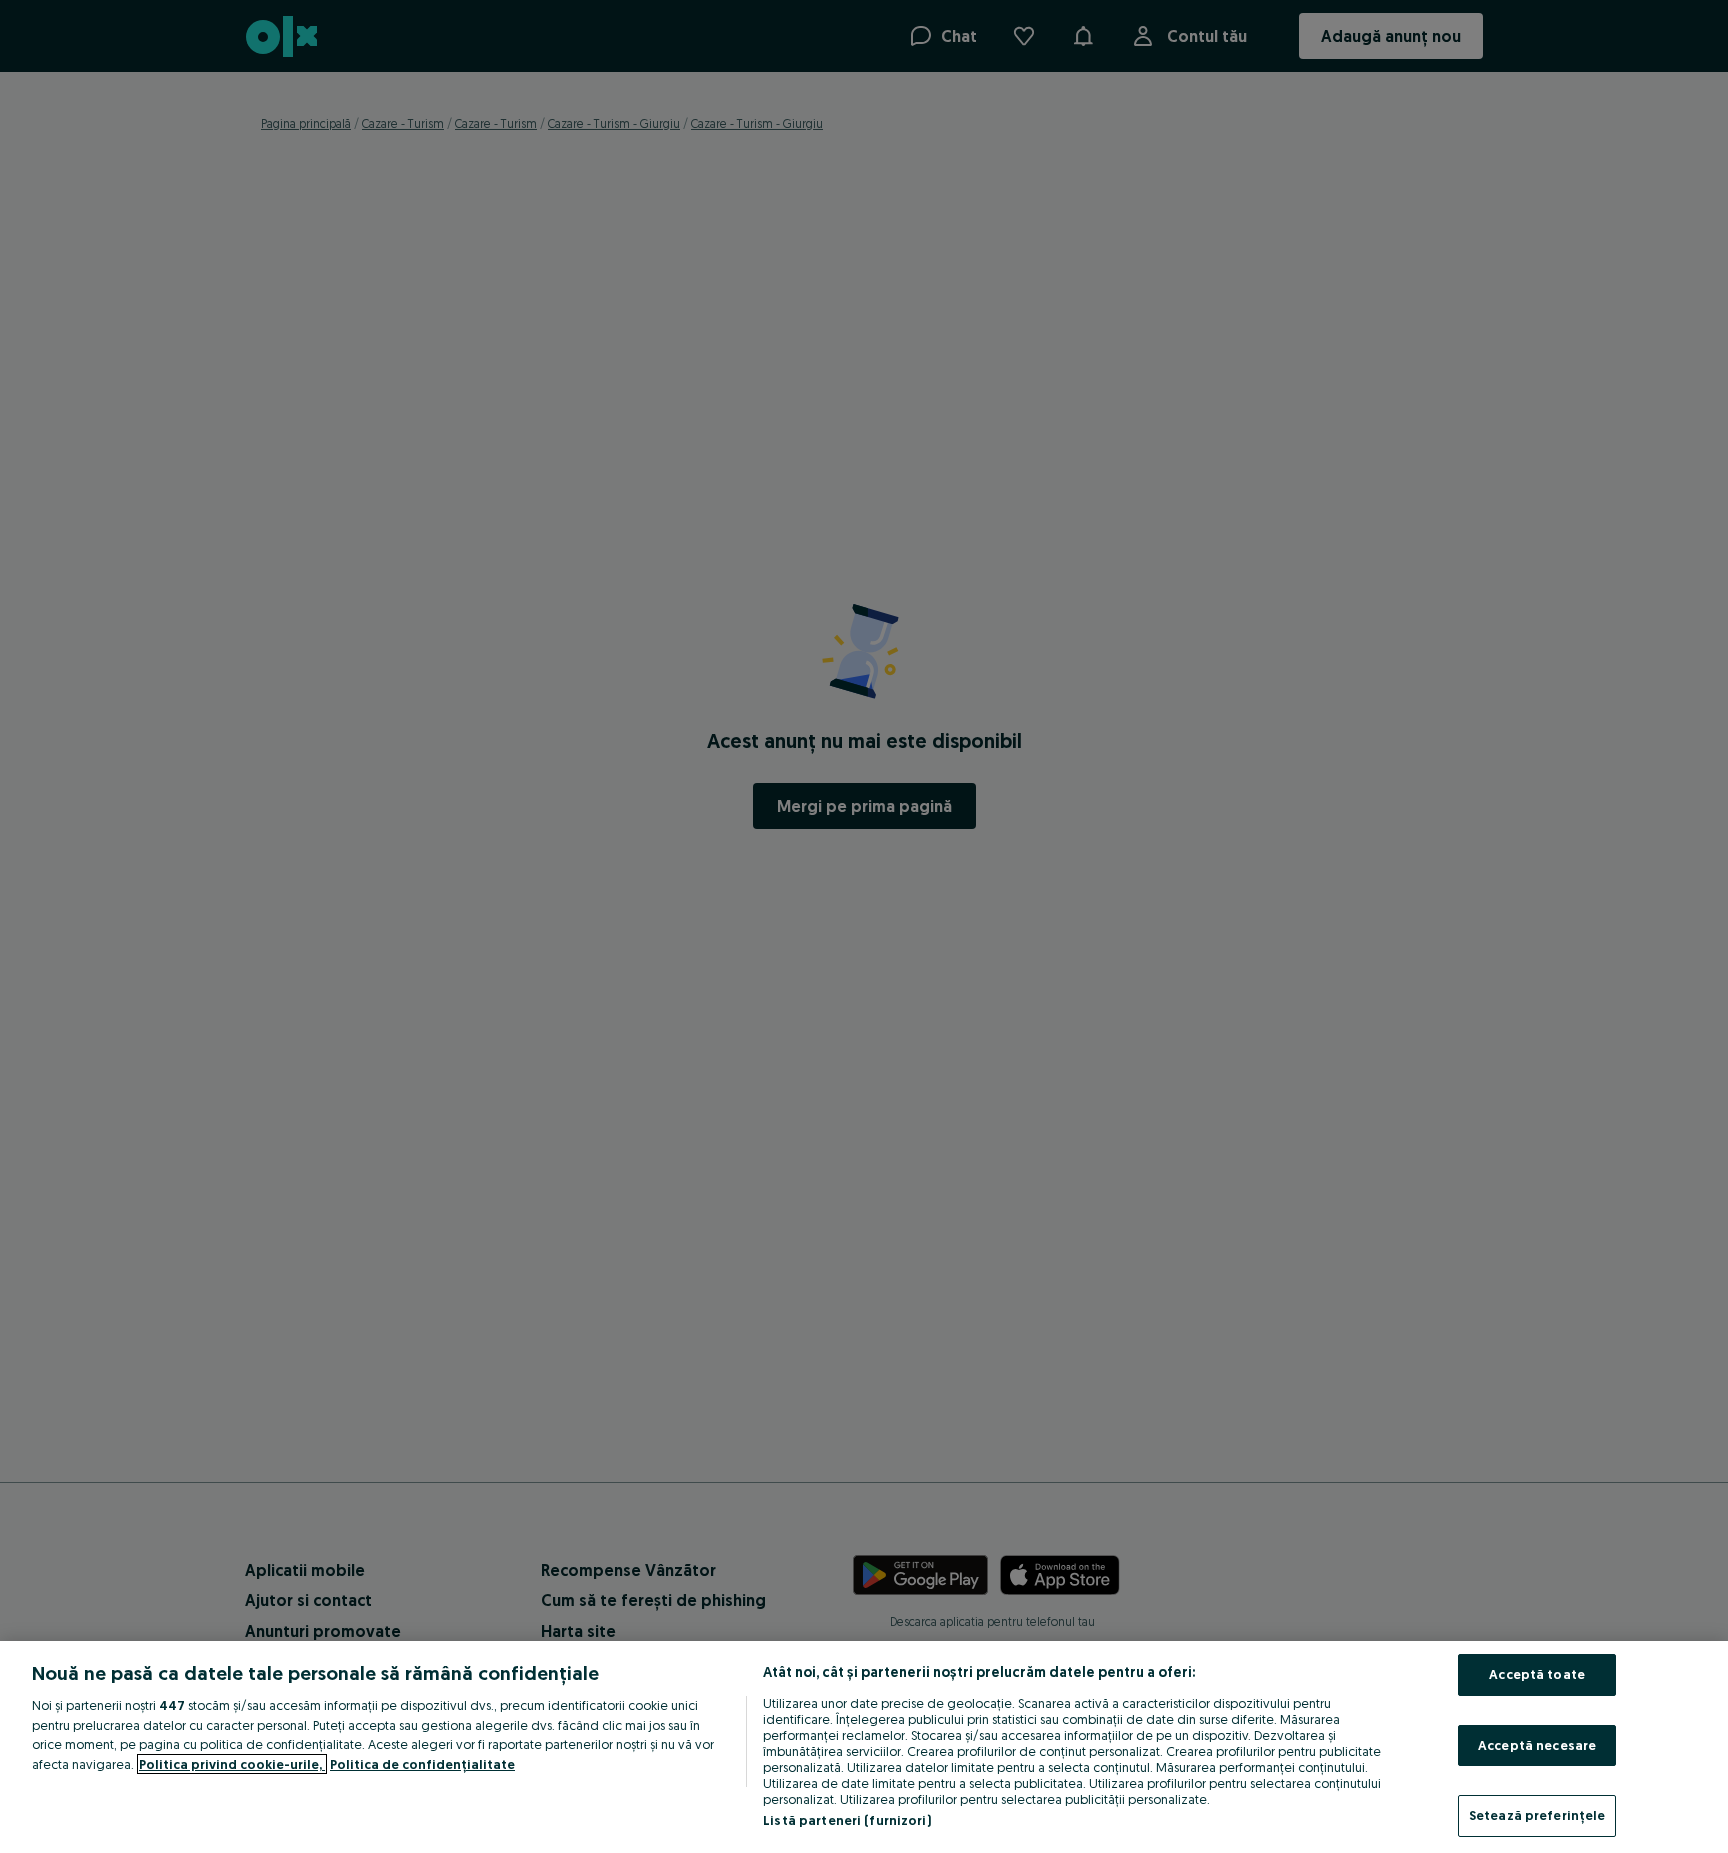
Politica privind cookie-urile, (232, 1764)
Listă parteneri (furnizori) (847, 1820)
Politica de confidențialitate (422, 1764)
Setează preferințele (1537, 1815)
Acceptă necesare (1537, 1745)
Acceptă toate (1537, 1674)
